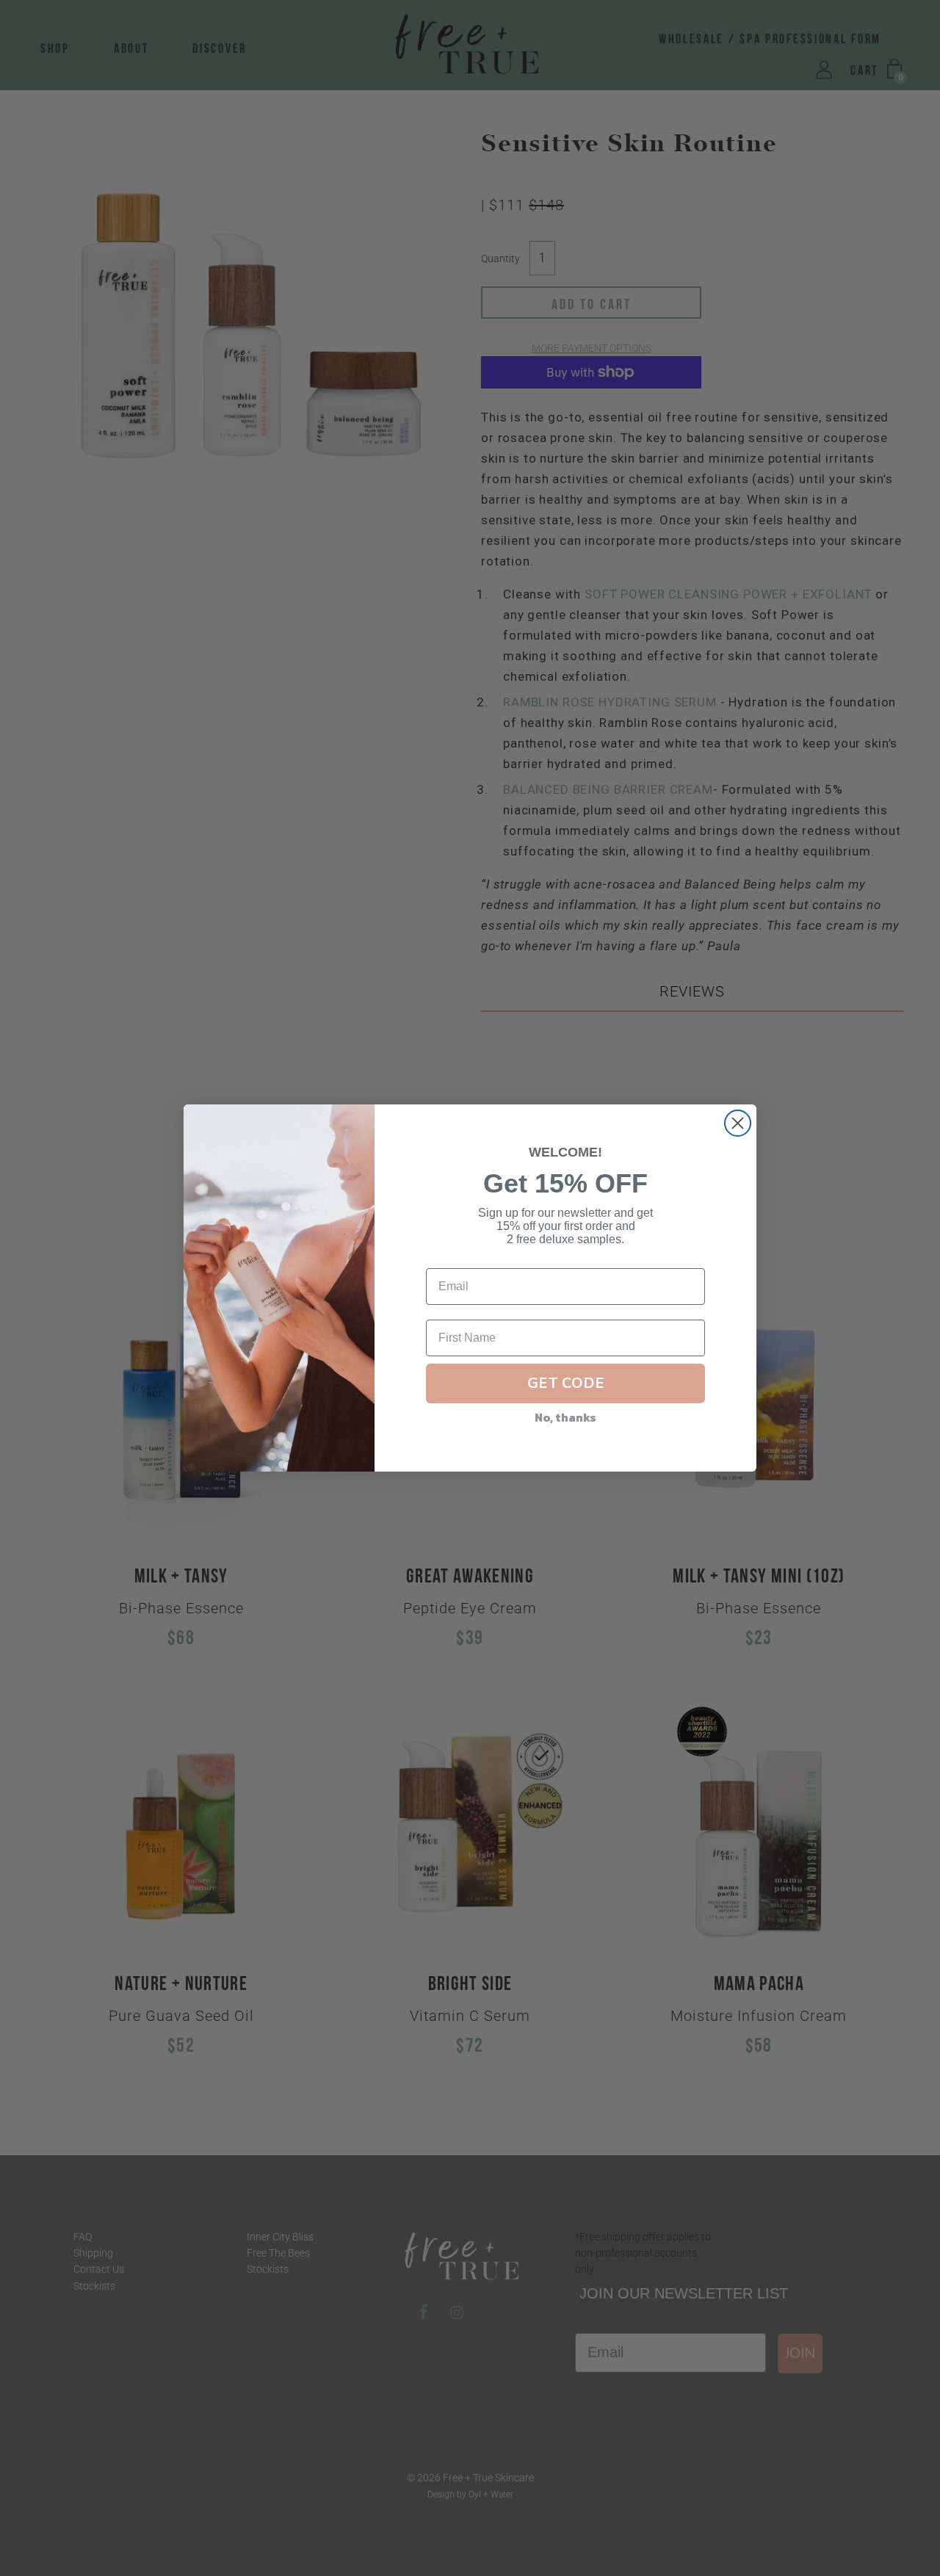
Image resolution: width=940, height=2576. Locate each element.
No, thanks (565, 1417)
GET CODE (566, 1383)
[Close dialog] (738, 1123)
